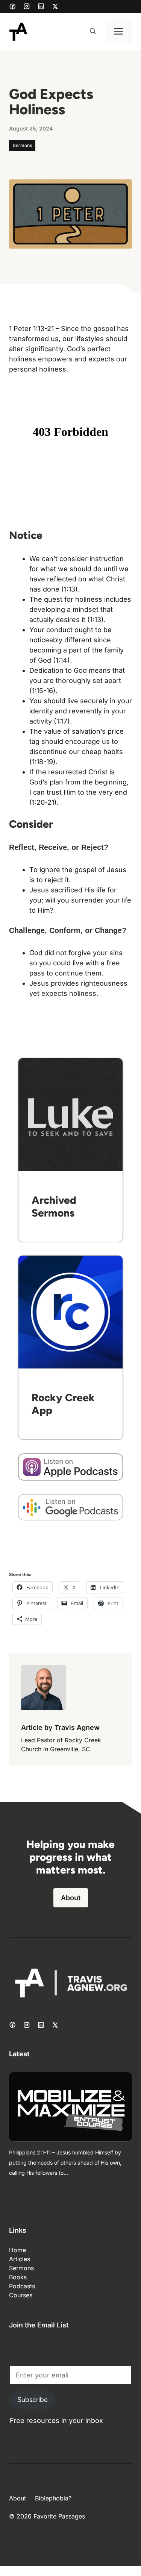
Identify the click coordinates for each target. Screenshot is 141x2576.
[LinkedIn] (41, 6)
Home (17, 2250)
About (71, 1898)
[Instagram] (27, 6)
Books (18, 2277)
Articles (20, 2259)
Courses (21, 2295)
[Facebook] (12, 6)
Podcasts (22, 2286)
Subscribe (33, 2400)
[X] (55, 6)
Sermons (22, 145)
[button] (93, 32)
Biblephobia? (53, 2498)
